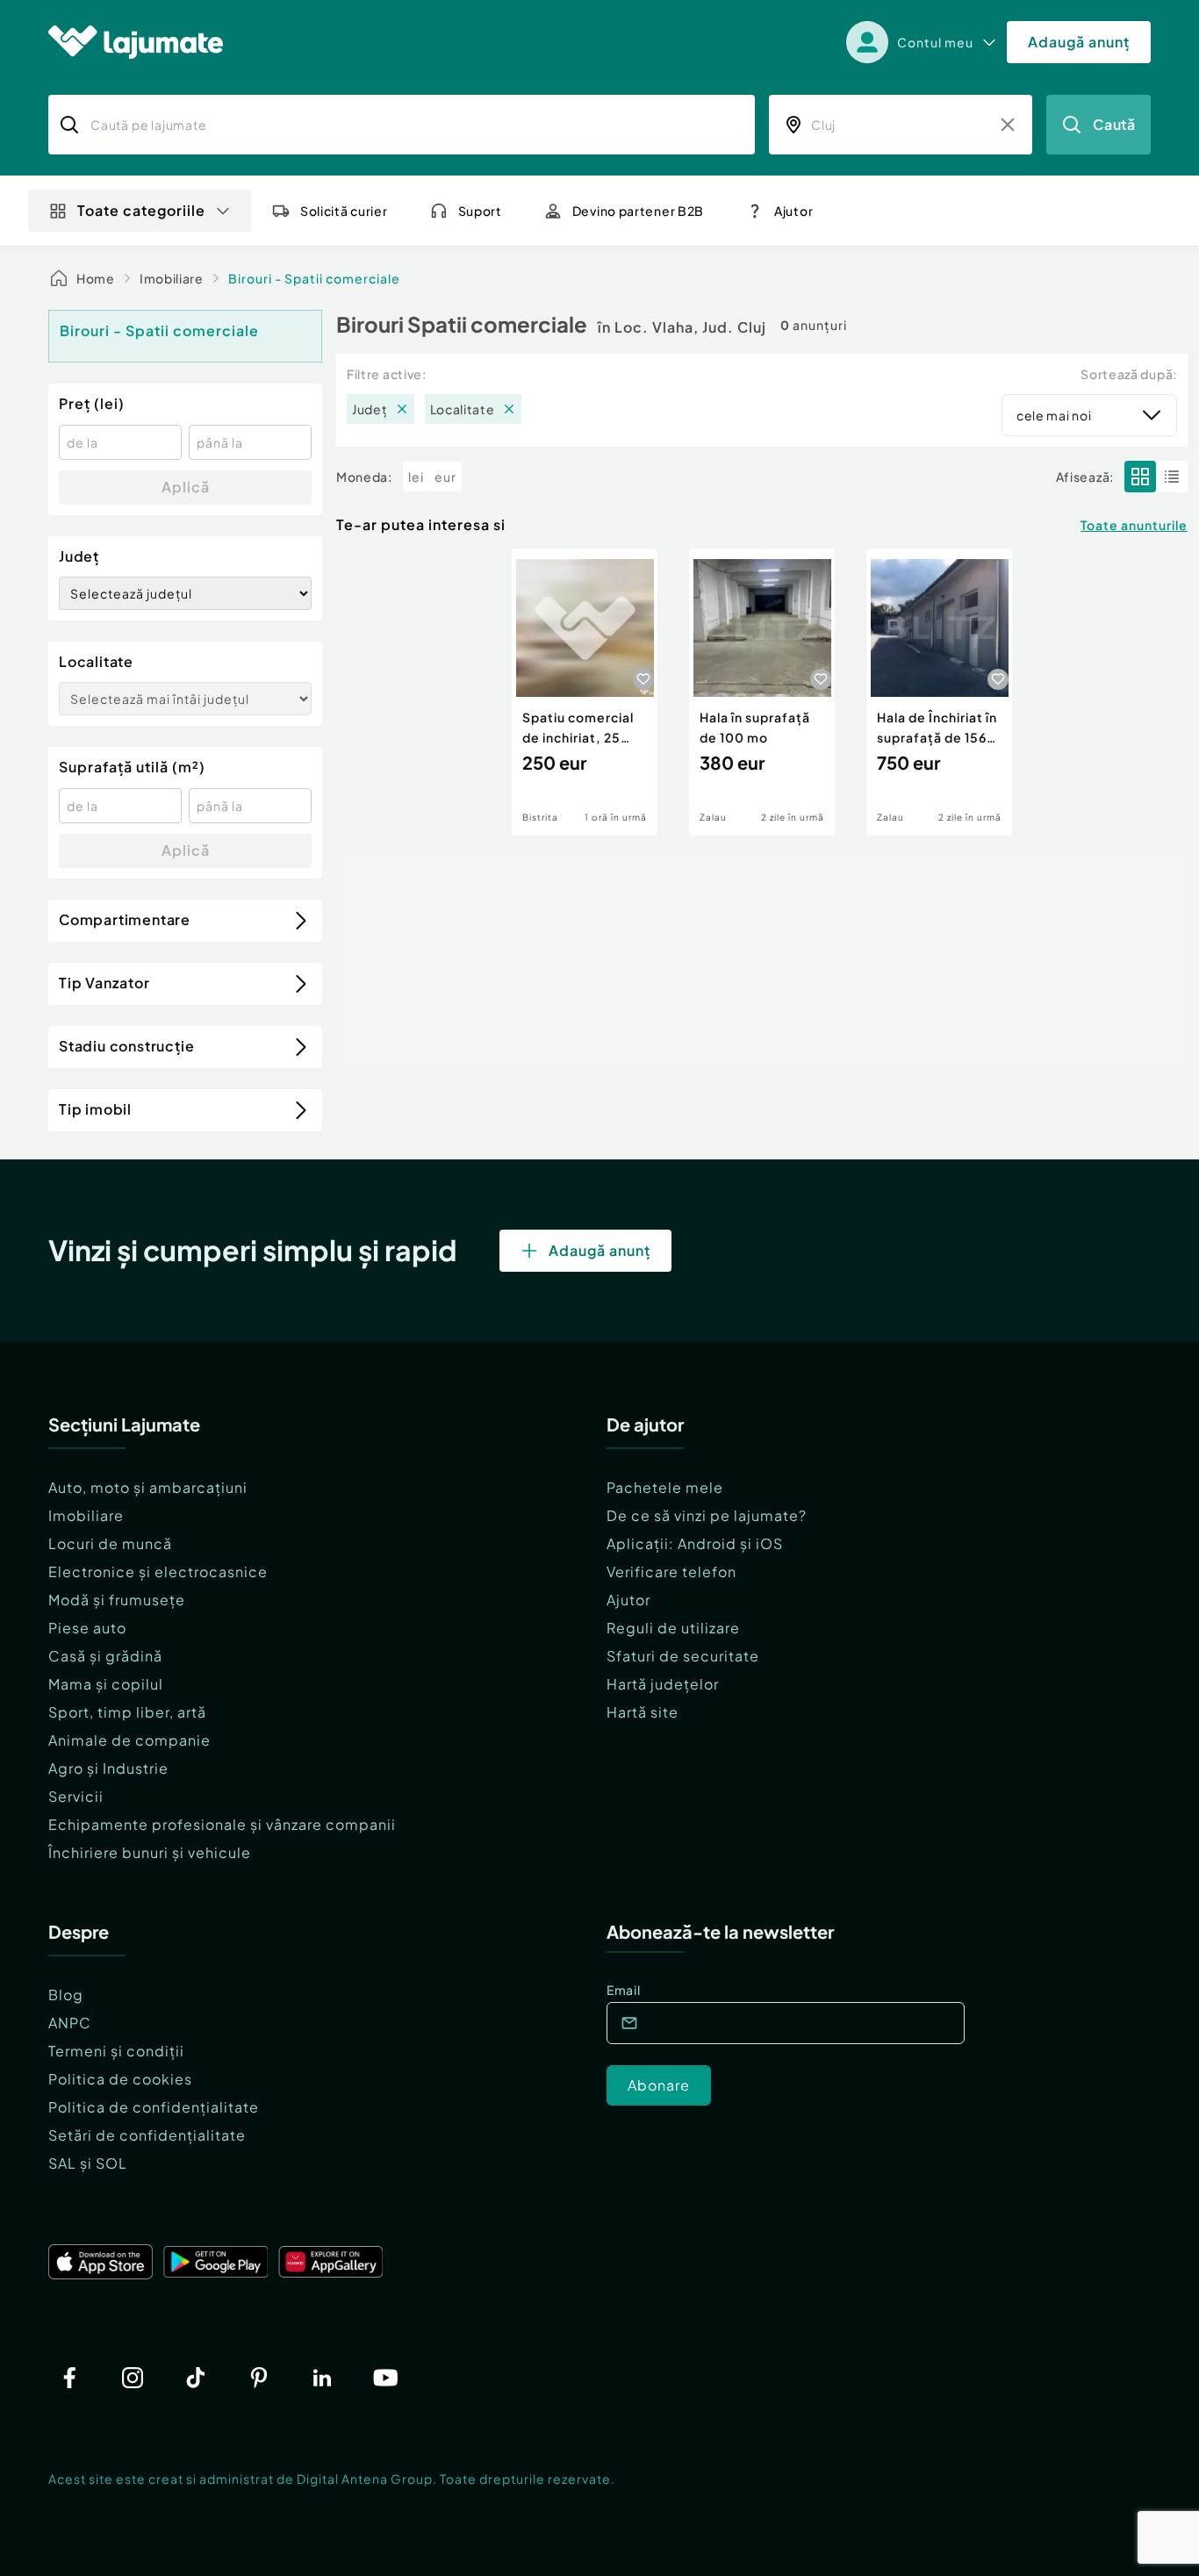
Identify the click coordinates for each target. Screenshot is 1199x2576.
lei (416, 477)
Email (624, 1990)
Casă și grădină (105, 1656)
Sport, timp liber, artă (127, 1712)
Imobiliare (172, 278)
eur (445, 477)
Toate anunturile (1134, 525)
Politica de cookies (120, 2079)
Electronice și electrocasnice (158, 1571)
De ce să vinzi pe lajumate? (707, 1515)
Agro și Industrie (108, 1768)
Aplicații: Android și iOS (695, 1543)
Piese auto (87, 1628)
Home (96, 278)
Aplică (186, 487)
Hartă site (643, 1712)
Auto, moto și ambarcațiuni (148, 1487)
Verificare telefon (671, 1571)
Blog (66, 1995)
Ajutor (628, 1600)
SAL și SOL (88, 2163)
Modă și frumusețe (117, 1600)
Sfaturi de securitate (683, 1656)
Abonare (659, 2085)
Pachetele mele (665, 1487)
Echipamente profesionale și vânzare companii (222, 1824)
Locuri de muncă (110, 1543)
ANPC (70, 2023)
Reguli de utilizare (673, 1628)
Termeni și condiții (116, 2051)
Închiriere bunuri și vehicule (150, 1852)
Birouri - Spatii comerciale (314, 278)
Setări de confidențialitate (147, 2135)
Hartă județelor (663, 1684)
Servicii (76, 1796)
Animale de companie (129, 1740)
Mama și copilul (106, 1684)
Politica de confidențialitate (154, 2107)
